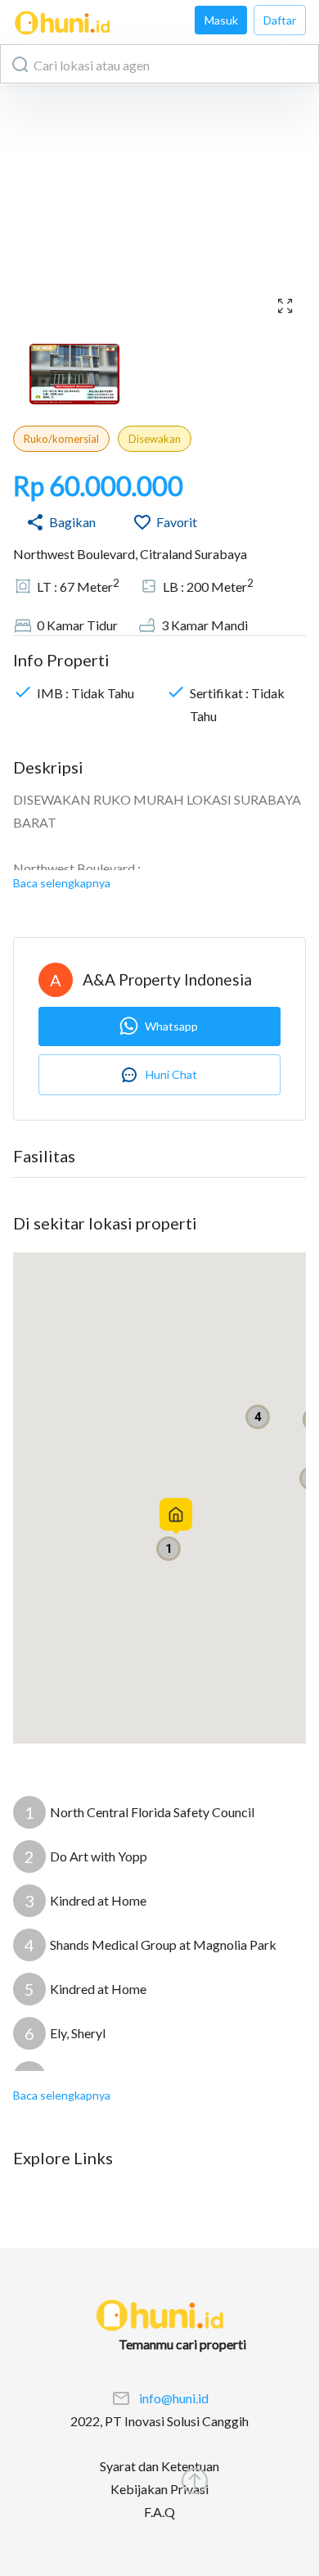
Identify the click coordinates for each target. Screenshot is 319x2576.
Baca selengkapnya (62, 883)
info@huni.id (174, 2398)
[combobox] (159, 64)
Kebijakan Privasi (159, 2489)
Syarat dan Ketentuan (159, 2466)
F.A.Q (159, 2512)
